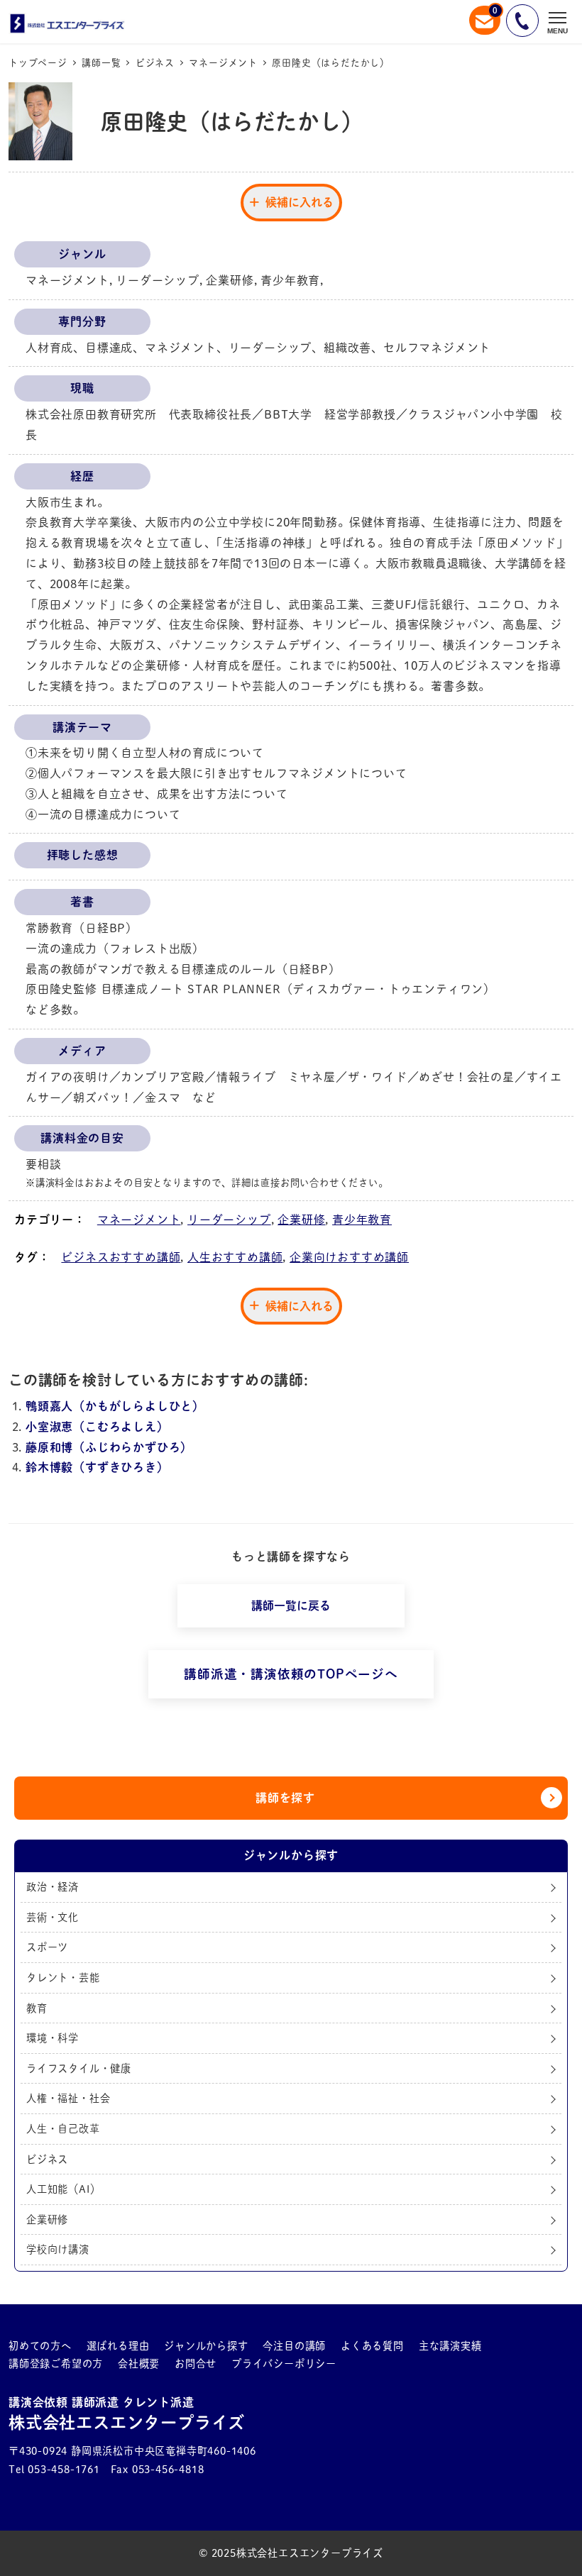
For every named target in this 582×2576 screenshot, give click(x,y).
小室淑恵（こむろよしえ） (97, 1427)
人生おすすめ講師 (235, 1257)
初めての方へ (40, 2346)
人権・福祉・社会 (68, 2098)
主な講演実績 (450, 2346)
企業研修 (301, 1220)
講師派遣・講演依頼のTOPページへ (291, 1674)
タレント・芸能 (63, 1978)
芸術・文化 (53, 1917)
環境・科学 (53, 2038)
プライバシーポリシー (284, 2364)
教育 (37, 2008)
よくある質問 (372, 2346)
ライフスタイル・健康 (79, 2068)
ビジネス (47, 2159)
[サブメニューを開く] (61, 2346)
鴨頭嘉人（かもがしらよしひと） (115, 1406)
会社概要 (139, 2364)
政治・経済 (53, 1887)
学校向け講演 (58, 2249)
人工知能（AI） (63, 2189)
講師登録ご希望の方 (56, 2364)
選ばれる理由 (118, 2346)
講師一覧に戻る (291, 1605)
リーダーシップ (229, 1220)
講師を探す (285, 1798)
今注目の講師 (294, 2346)
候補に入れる (300, 202)
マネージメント (139, 1220)
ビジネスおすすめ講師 (121, 1257)
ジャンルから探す (206, 2346)
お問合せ (196, 2364)
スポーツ (47, 1947)
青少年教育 (362, 1220)
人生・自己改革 (63, 2129)
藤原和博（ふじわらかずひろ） (109, 1447)
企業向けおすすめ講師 (349, 1257)
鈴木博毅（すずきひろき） (97, 1467)
